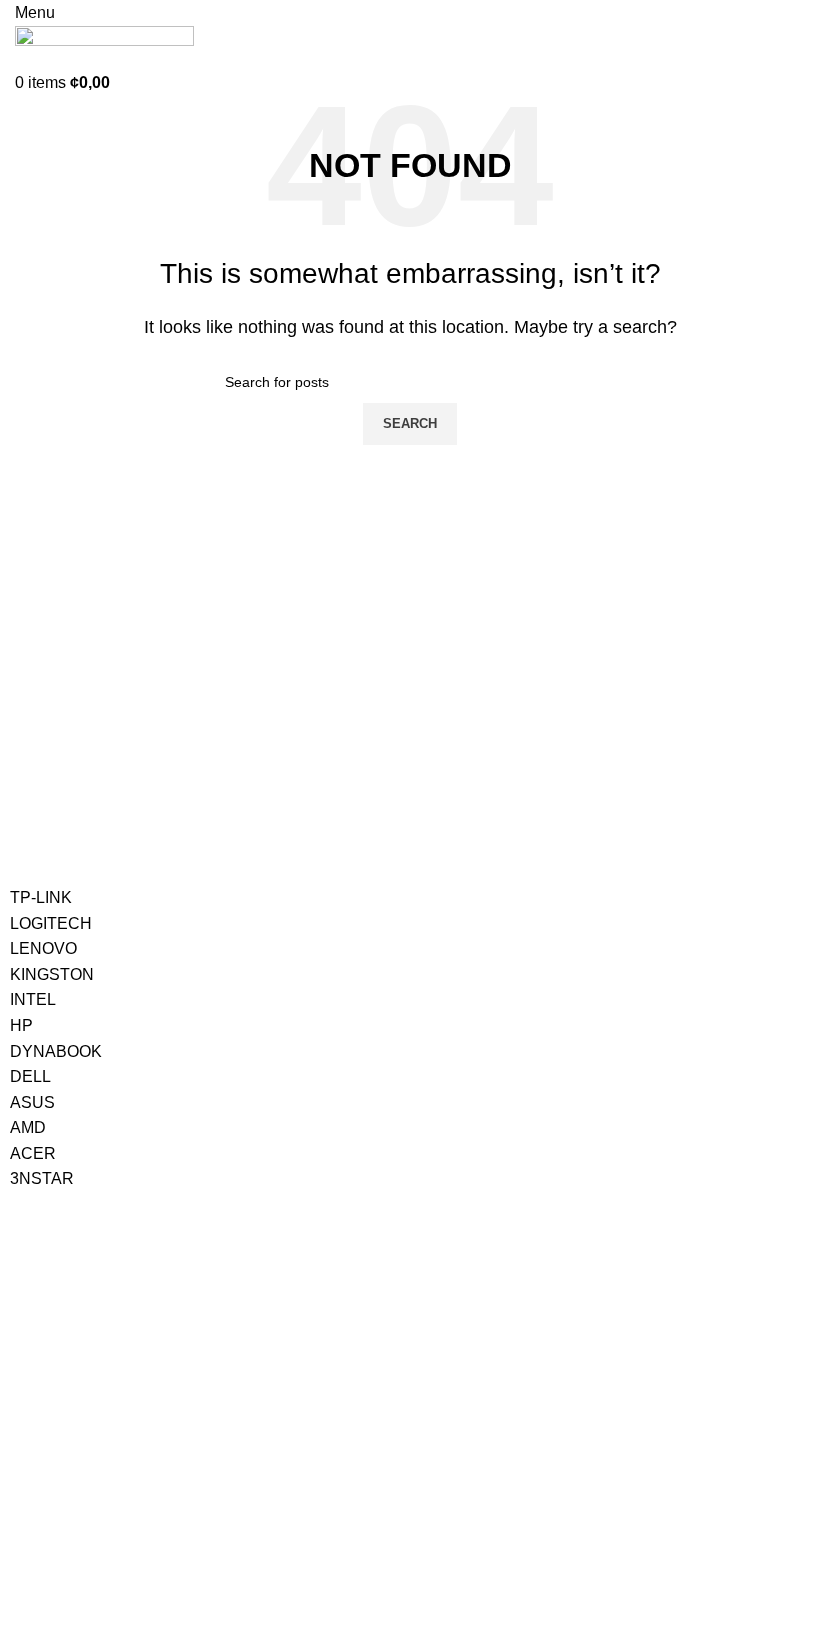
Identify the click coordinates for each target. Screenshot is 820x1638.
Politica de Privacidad (350, 1459)
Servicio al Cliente (86, 1425)
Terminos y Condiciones (358, 1493)
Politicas (320, 1425)
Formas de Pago (63, 1459)
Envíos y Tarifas (60, 1493)
